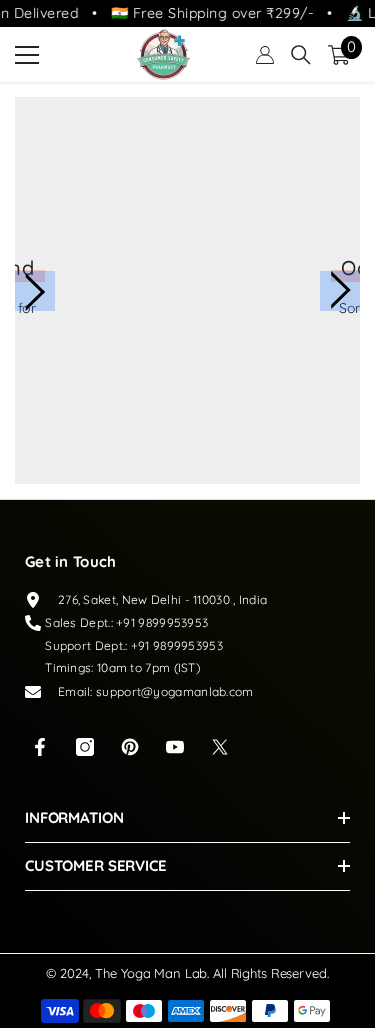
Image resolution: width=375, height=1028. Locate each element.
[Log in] (265, 55)
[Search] (301, 55)
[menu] (27, 55)
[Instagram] (85, 747)
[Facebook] (40, 747)
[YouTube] (175, 747)
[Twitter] (220, 747)
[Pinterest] (130, 747)
